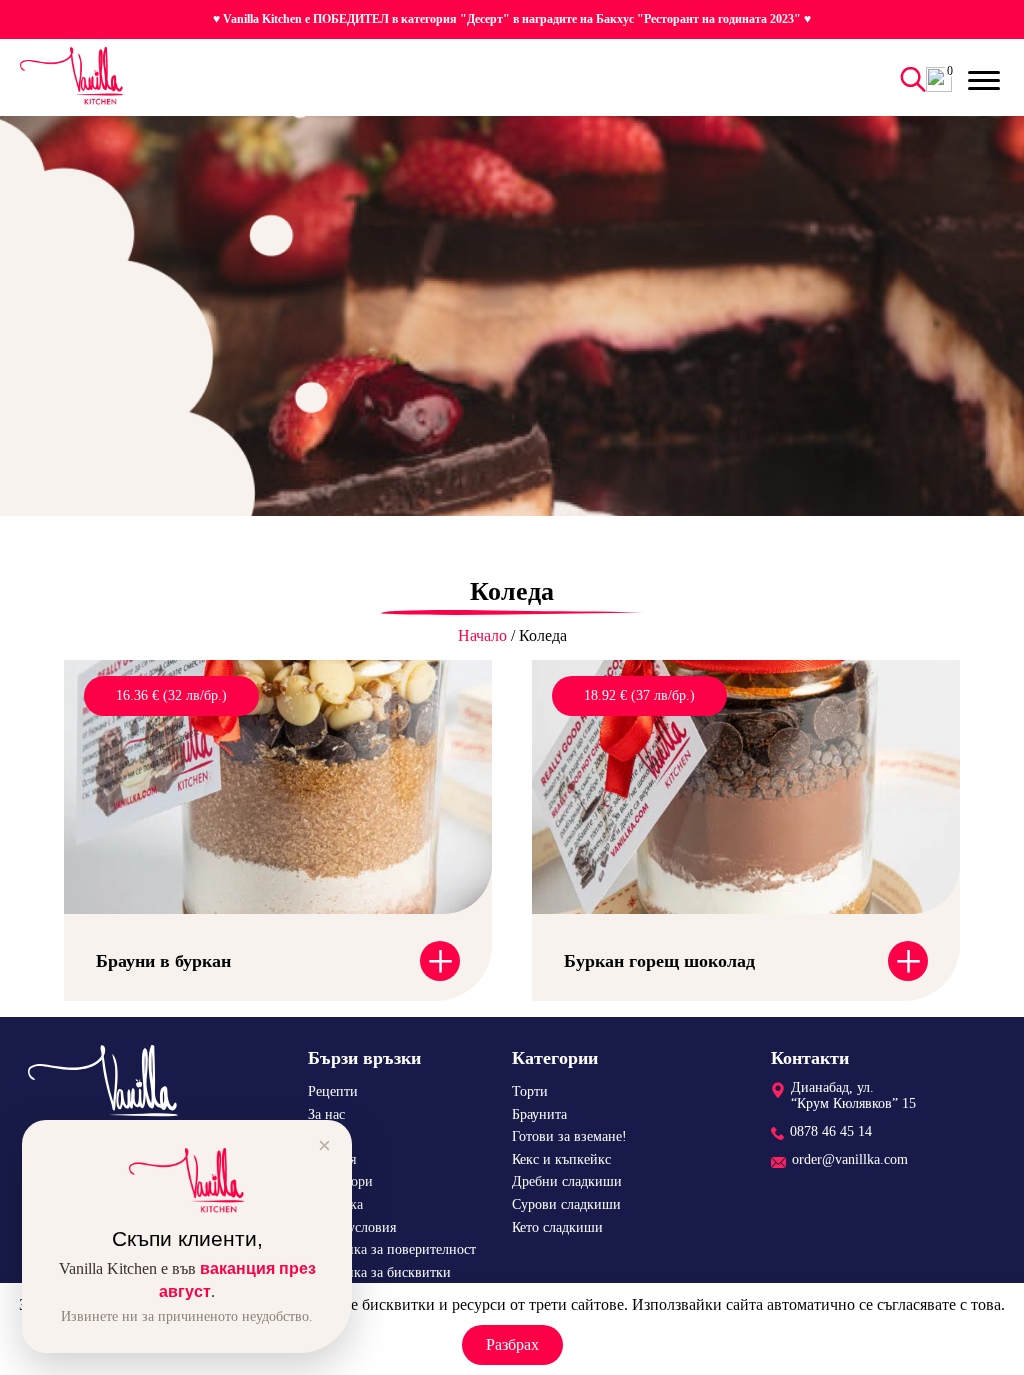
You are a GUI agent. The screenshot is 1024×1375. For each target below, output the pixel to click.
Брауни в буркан (163, 961)
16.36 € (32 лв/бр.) (171, 695)
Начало (482, 635)
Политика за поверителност (392, 1249)
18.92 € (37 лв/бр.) (639, 695)
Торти (530, 1091)
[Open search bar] (910, 79)
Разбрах (512, 1344)
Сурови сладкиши (566, 1204)
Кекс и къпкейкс (561, 1159)
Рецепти (333, 1091)
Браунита (539, 1114)
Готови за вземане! (569, 1136)
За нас (326, 1114)
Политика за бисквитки (379, 1272)
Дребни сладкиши (567, 1181)
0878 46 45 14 (831, 1131)
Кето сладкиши (557, 1227)
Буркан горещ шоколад (659, 961)
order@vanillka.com (850, 1159)
